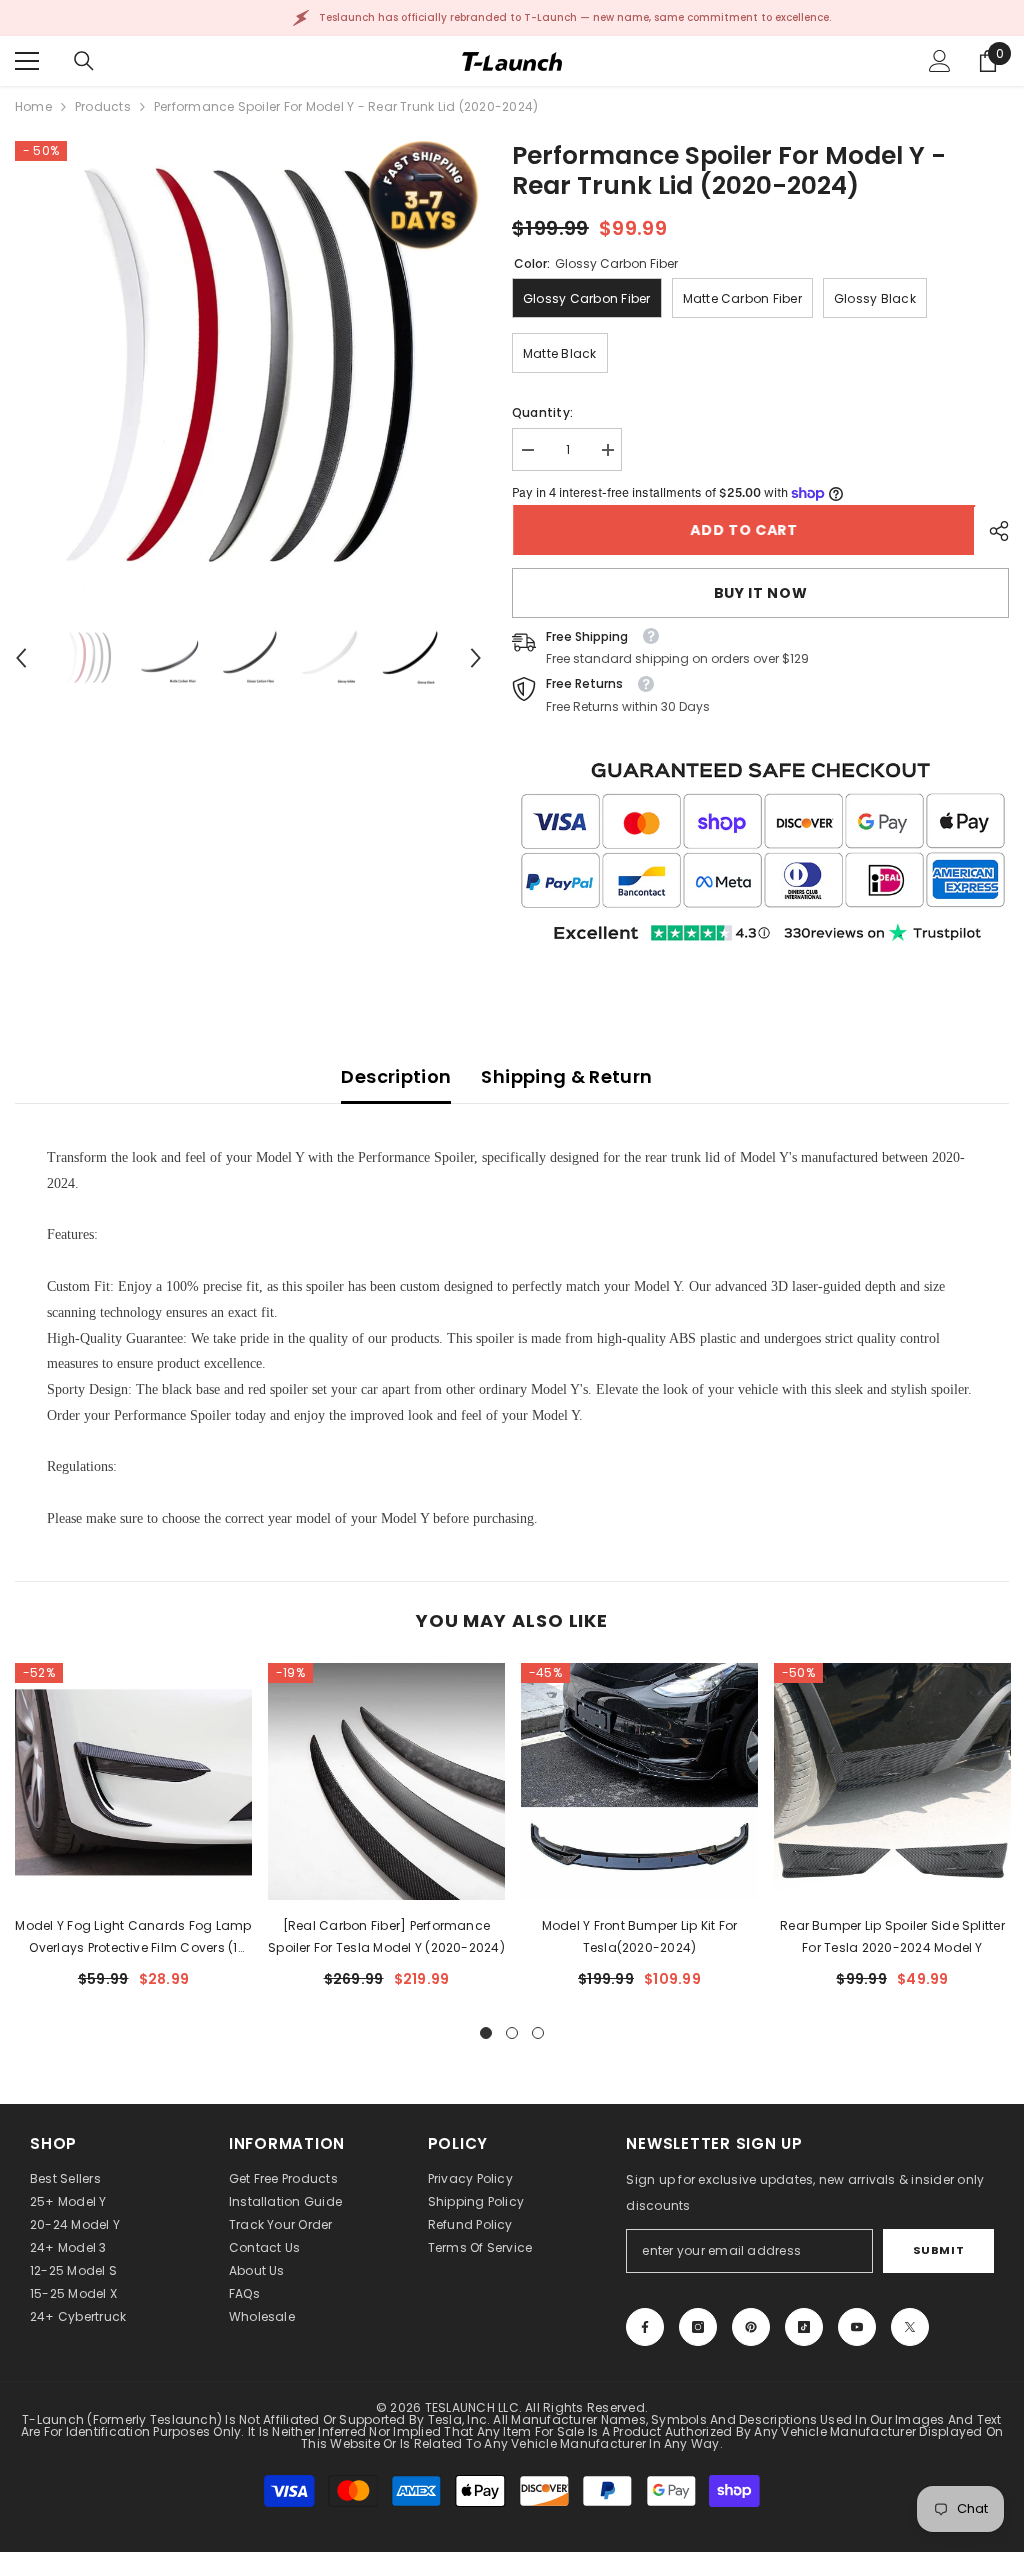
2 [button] (512, 2033)
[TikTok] (804, 2327)
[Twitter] (910, 2327)
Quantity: (542, 412)
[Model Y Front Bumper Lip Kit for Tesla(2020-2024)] (639, 1781)
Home (33, 106)
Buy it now (761, 593)
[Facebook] (645, 2327)
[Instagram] (698, 2327)
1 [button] (486, 2033)
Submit (938, 2250)
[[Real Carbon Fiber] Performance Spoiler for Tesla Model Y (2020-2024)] (386, 1781)
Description (396, 1076)
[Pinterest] (751, 2327)
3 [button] (538, 2033)
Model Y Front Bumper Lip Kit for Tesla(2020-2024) (640, 1936)
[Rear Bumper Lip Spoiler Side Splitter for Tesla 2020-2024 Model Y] (892, 1781)
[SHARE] (991, 531)
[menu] (27, 61)
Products (103, 106)
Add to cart (743, 530)
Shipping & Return (566, 1076)
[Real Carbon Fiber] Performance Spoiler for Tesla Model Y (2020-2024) (386, 1936)
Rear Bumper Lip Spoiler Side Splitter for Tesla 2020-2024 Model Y (892, 1936)
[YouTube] (857, 2327)
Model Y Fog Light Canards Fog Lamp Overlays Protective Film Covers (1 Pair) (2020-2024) (133, 1938)
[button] (21, 658)
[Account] (940, 61)
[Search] (84, 61)
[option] (248, 374)
